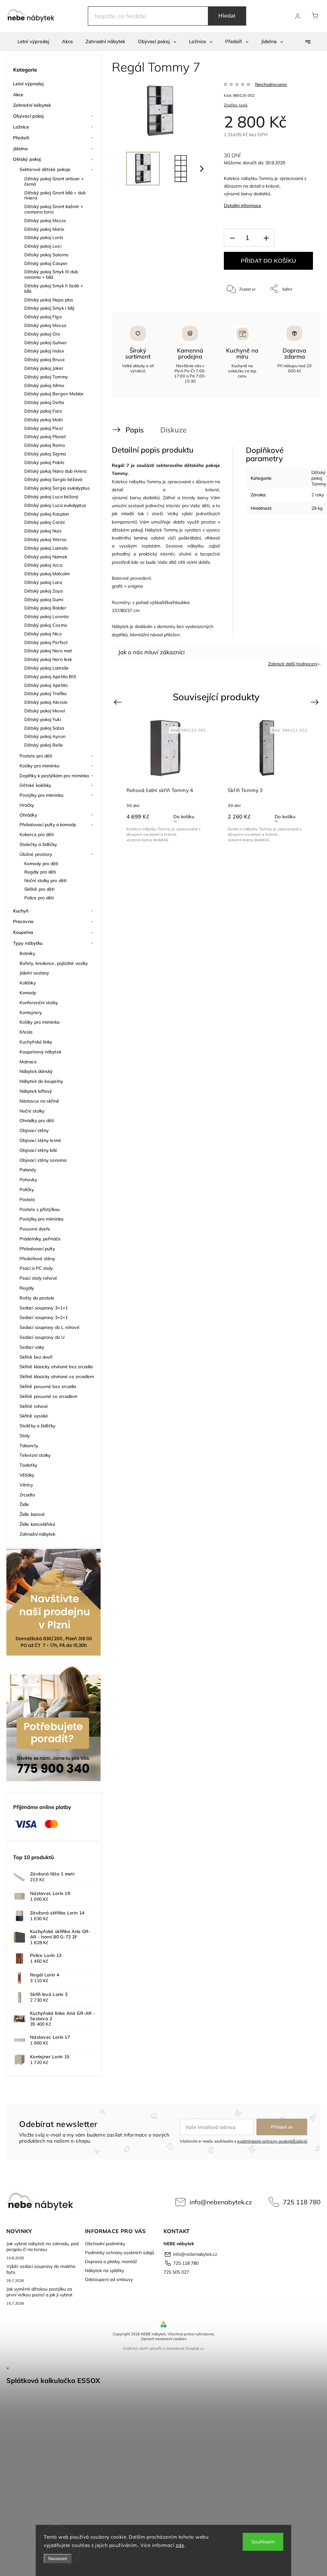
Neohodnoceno (271, 84)
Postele (27, 1199)
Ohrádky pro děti (37, 1121)
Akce (18, 95)
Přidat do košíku (268, 261)
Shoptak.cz (194, 2348)
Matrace (28, 1062)
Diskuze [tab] (173, 430)
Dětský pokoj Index (44, 351)
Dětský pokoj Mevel (45, 711)
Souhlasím (263, 2542)
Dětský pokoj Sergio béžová (53, 479)
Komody (28, 993)
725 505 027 (176, 2272)
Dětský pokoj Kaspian (47, 514)
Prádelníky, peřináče (40, 1239)
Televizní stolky (35, 1455)
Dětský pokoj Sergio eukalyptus (57, 488)
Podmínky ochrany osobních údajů (120, 2253)
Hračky (27, 805)
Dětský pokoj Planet (45, 437)
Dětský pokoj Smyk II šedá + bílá (54, 288)
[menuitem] (33, 42)
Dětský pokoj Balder (45, 608)
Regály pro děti (40, 872)
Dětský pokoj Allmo (44, 385)
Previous (119, 702)
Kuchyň (21, 911)
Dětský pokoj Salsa (44, 728)
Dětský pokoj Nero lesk (48, 659)
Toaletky (28, 1465)
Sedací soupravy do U (42, 1337)
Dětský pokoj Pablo (44, 462)
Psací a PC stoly (36, 1268)
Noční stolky (32, 1111)
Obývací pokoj (28, 116)
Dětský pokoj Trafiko (46, 694)
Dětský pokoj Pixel (43, 428)
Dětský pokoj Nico (43, 634)
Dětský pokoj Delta (44, 402)
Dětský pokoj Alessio (46, 702)
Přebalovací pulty (37, 1249)
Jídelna (20, 149)
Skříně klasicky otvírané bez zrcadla (56, 1367)
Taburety (29, 1446)
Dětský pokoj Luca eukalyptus (55, 505)
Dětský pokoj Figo (43, 317)
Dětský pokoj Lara (43, 582)
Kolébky (28, 983)
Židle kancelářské (37, 1524)
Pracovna (23, 921)
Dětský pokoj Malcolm (47, 574)
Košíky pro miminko (39, 766)
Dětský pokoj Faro (43, 411)
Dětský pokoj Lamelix (46, 668)
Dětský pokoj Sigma (45, 454)
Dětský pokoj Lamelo (46, 548)
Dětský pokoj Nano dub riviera (55, 471)
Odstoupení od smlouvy (109, 2279)
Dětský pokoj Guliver (46, 343)
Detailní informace (243, 206)
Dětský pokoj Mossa (45, 325)
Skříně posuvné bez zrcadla (48, 1386)
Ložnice (21, 127)
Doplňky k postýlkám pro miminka (54, 776)
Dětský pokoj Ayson (45, 736)
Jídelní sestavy (34, 973)
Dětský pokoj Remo (45, 445)
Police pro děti (39, 898)
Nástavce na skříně (39, 1101)
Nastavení (58, 2559)
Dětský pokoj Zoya (43, 591)
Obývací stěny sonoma (43, 1160)
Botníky (27, 953)
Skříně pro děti (39, 889)
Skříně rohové (34, 1406)
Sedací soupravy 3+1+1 (44, 1308)
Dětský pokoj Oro (42, 334)
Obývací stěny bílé (38, 1150)
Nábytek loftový (36, 1091)
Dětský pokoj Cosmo (46, 625)
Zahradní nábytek (32, 105)
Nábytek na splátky (104, 2270)
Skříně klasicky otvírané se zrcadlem (57, 1377)
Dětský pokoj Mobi (43, 420)
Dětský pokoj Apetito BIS (50, 677)
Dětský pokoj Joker (44, 368)
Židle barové (32, 1514)
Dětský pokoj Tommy (46, 377)
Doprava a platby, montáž (111, 2262)
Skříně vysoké (34, 1416)
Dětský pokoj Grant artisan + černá (54, 181)
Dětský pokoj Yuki (43, 719)
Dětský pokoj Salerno (46, 255)
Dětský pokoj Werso (45, 539)
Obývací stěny (34, 1130)
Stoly (25, 1436)
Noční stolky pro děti (45, 881)
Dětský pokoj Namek (46, 557)
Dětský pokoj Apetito (46, 685)
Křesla (26, 1032)
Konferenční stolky (39, 1003)
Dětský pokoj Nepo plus (49, 300)
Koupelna (23, 932)
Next (316, 702)
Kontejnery (31, 1013)
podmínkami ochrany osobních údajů (272, 2141)
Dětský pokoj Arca (43, 565)
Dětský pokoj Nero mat (48, 651)
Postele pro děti (36, 756)
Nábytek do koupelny (41, 1081)
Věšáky (27, 1475)
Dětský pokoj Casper (46, 263)
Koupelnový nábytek (40, 1052)
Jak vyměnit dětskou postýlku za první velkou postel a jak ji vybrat (39, 2292)
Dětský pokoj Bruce (45, 360)
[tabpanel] (166, 780)
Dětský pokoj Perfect (46, 642)
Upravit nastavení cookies (164, 2339)
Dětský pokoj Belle (44, 745)
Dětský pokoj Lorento (46, 617)
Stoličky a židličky (37, 1426)
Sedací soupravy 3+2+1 (44, 1317)
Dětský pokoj (27, 159)
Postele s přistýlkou (40, 1209)
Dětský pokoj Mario (44, 229)
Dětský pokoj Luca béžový (51, 497)
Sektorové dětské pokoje (45, 169)
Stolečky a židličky (38, 844)
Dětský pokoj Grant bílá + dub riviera (55, 195)
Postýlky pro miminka (41, 795)
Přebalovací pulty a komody (48, 825)
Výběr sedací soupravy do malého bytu (41, 2269)
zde (180, 2545)
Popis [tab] (135, 430)
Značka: (236, 105)
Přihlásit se (282, 2127)
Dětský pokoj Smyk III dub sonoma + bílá (51, 274)
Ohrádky (28, 815)
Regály (27, 1288)
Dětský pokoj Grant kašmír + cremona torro (54, 209)
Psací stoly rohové (38, 1278)
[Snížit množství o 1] (232, 238)
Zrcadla (27, 1495)
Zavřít (299, 310)
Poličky (27, 1190)
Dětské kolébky (35, 785)
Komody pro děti (41, 864)
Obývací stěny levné (40, 1140)
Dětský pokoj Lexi (43, 246)
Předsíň (21, 138)
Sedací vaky (32, 1347)
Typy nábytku (28, 943)
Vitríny (26, 1485)
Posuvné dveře (35, 1229)
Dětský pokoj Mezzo (45, 221)
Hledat (227, 16)
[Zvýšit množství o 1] (266, 238)
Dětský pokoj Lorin (44, 237)
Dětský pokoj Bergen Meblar (54, 394)
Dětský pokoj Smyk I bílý (49, 308)
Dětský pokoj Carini (44, 522)
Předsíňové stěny (37, 1259)
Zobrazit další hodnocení (293, 664)
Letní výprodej (28, 84)
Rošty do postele (37, 1298)
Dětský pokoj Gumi (44, 600)
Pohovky (28, 1180)
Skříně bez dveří (36, 1357)
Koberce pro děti (37, 834)
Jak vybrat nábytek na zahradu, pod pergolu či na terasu (42, 2246)
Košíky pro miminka (39, 1022)
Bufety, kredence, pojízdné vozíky (54, 963)
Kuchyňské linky (36, 1042)
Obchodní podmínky (105, 2244)
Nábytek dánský (36, 1071)
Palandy (28, 1170)
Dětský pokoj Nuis (43, 531)
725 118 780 (302, 2202)
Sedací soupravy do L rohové (49, 1327)
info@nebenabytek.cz (221, 2202)
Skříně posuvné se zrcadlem (49, 1396)
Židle (24, 1504)
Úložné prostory (36, 854)
